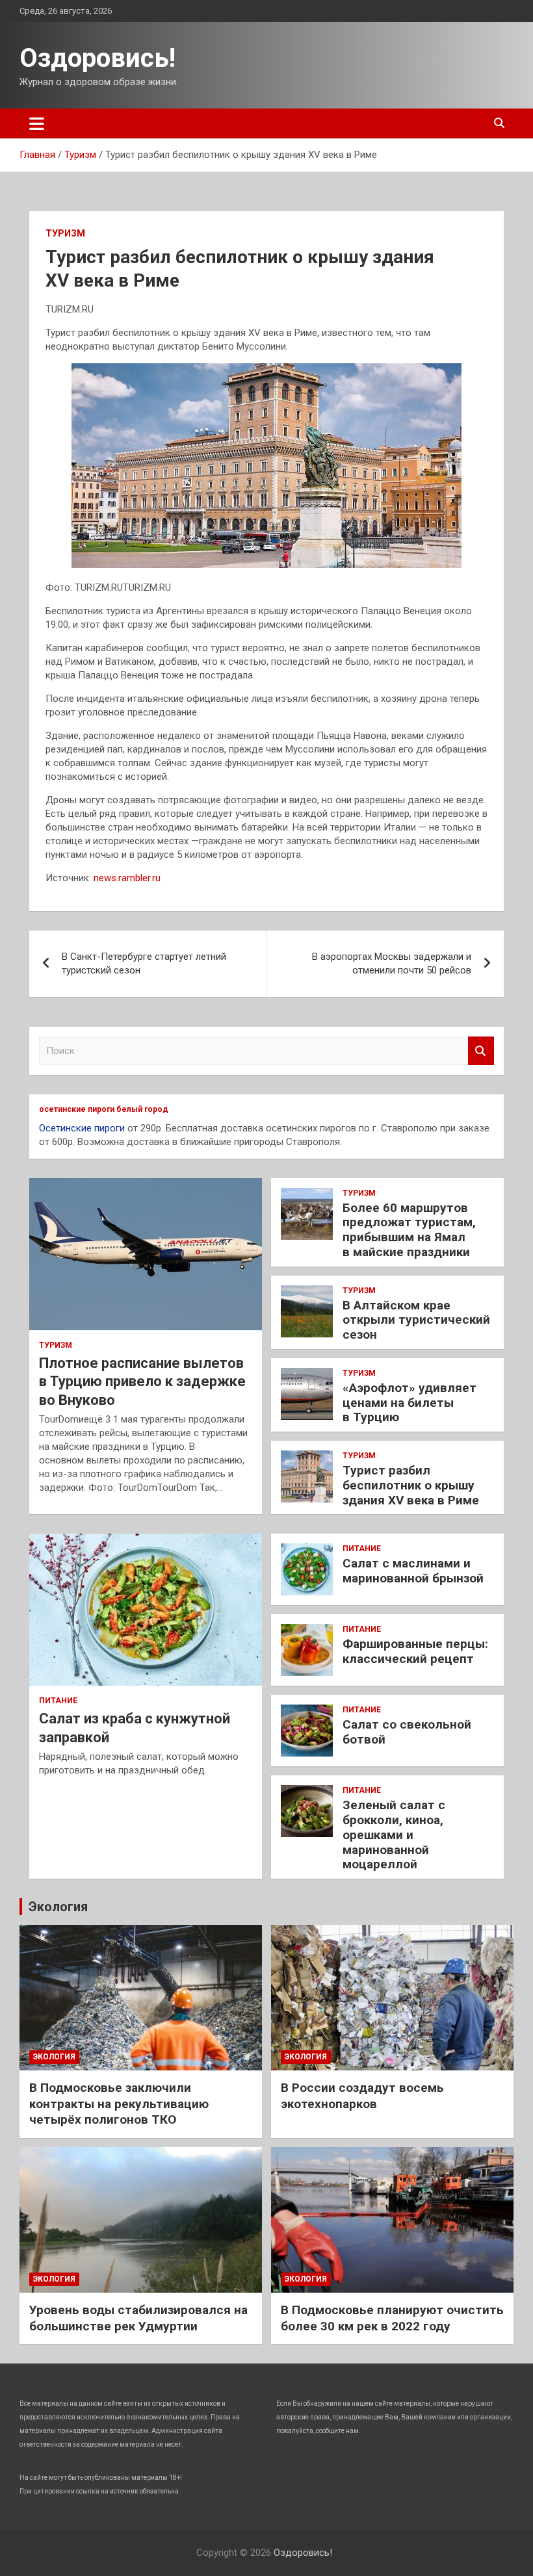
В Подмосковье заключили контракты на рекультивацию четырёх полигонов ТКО (119, 2104)
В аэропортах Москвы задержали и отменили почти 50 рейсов (392, 963)
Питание (58, 1701)
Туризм (65, 233)
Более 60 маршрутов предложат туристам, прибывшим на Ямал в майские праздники (409, 1230)
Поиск (481, 1051)
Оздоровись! (97, 58)
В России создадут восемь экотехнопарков (362, 2096)
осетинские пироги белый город (104, 1109)
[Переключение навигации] (37, 123)
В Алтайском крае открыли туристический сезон (416, 1320)
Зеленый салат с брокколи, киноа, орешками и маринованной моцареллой (394, 1835)
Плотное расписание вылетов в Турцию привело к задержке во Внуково (142, 1382)
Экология (58, 1907)
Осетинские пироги (82, 1128)
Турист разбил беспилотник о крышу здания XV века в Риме (411, 1485)
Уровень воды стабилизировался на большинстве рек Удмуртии (138, 2318)
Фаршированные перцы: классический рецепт (415, 1651)
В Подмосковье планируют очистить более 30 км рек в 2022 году (392, 2318)
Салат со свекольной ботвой (407, 1732)
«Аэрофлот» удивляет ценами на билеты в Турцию (409, 1403)
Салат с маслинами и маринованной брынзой (413, 1571)
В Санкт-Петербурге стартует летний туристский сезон (144, 963)
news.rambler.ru (127, 878)
